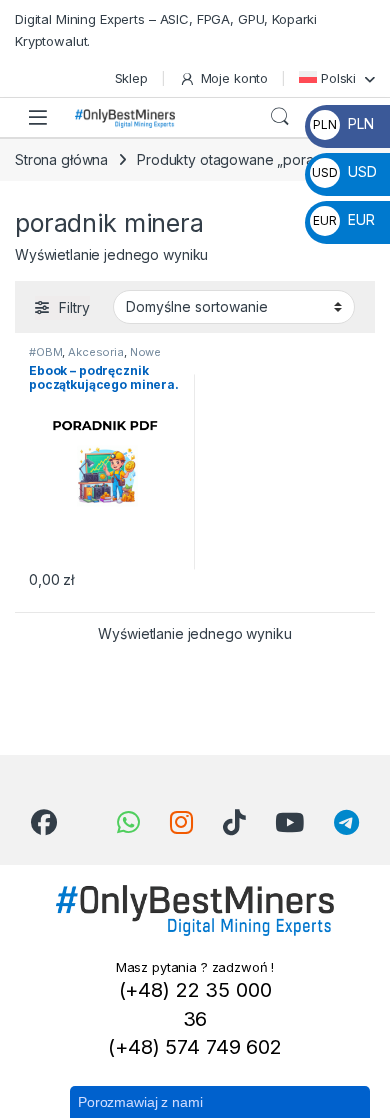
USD (344, 171)
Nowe (145, 352)
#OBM (45, 352)
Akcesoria (96, 352)
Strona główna (61, 159)
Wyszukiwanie (280, 117)
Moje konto (234, 78)
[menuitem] (337, 78)
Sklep (131, 78)
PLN (343, 123)
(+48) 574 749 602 (195, 1047)
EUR (343, 219)
